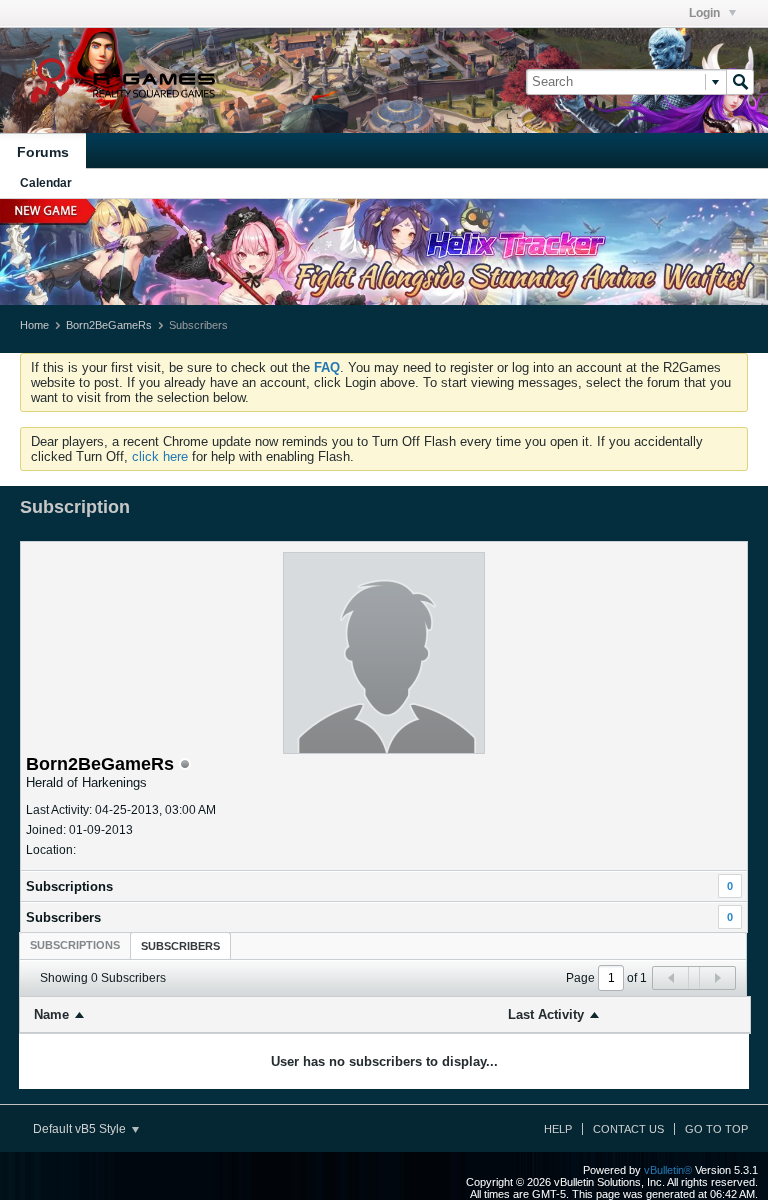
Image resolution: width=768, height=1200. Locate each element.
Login (706, 13)
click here (160, 456)
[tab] (75, 945)
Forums (43, 152)
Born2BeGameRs (109, 325)
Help (558, 1129)
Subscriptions (69, 886)
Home (34, 325)
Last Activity (546, 1014)
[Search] (740, 82)
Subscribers (63, 917)
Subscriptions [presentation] (75, 945)
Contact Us (628, 1129)
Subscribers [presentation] (180, 946)
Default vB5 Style (81, 1129)
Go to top (716, 1129)
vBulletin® (668, 1170)
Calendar (46, 183)
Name (51, 1014)
